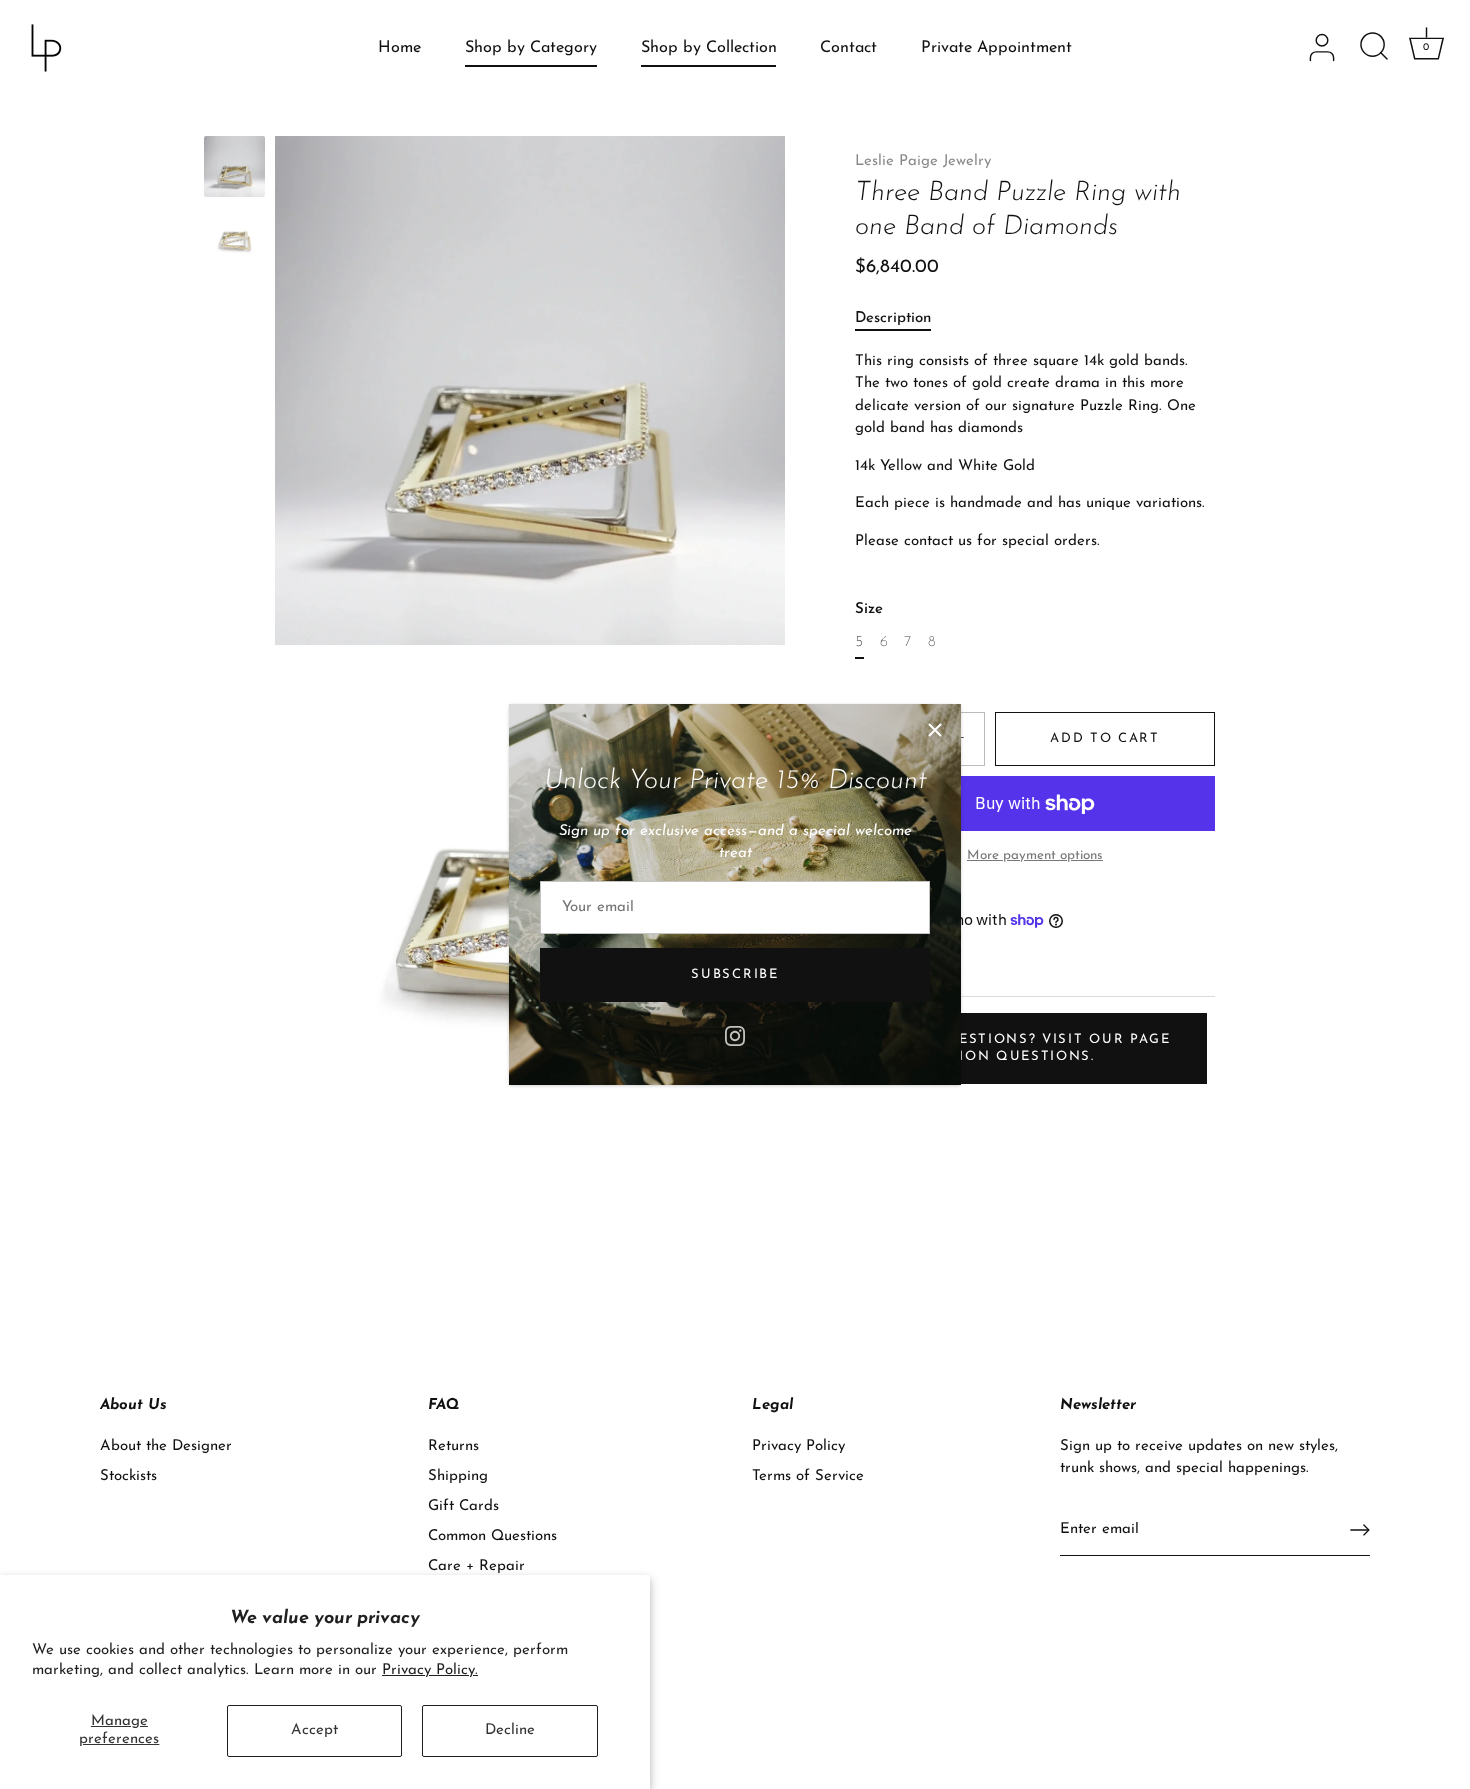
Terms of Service (808, 1476)
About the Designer (166, 1446)
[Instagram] (735, 1034)
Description (893, 319)
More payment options (1035, 855)
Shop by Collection (709, 48)
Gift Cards (463, 1506)
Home (399, 48)
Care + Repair (476, 1566)
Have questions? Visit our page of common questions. (1028, 1048)
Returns (453, 1446)
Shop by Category (531, 48)
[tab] (903, 320)
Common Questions (492, 1536)
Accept (314, 1730)
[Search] (1374, 48)
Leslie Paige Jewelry (923, 161)
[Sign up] (1360, 1530)
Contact (848, 48)
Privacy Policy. (430, 1670)
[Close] (935, 730)
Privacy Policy (798, 1446)
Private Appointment (996, 48)
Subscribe (734, 974)
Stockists (128, 1476)
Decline (510, 1730)
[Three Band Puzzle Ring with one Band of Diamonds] (234, 166)
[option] (234, 171)
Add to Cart (1105, 738)
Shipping (458, 1476)
